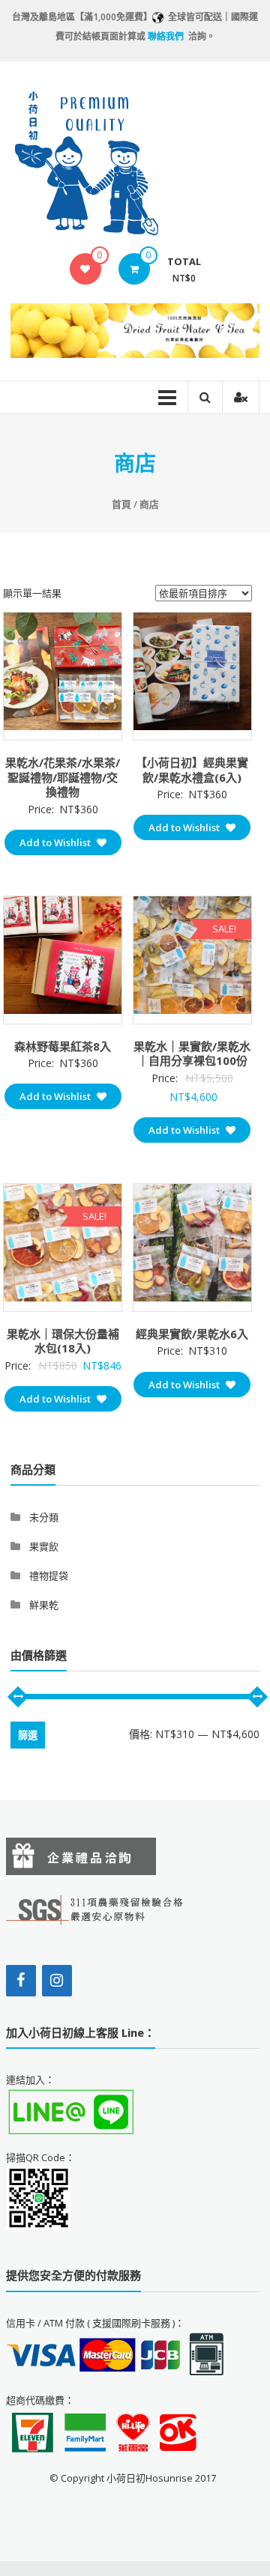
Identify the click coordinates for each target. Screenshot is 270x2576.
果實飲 (44, 1546)
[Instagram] (57, 1981)
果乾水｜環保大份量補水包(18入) (63, 1341)
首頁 (121, 504)
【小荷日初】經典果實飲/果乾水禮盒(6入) (192, 770)
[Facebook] (21, 1981)
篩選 (28, 1735)
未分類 (44, 1517)
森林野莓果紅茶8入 (63, 1046)
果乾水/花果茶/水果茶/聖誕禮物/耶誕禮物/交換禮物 (63, 777)
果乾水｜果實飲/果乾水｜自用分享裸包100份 (192, 1054)
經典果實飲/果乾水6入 (192, 1334)
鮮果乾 (44, 1605)
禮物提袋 (49, 1576)
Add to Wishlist (56, 842)
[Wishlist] (85, 269)
